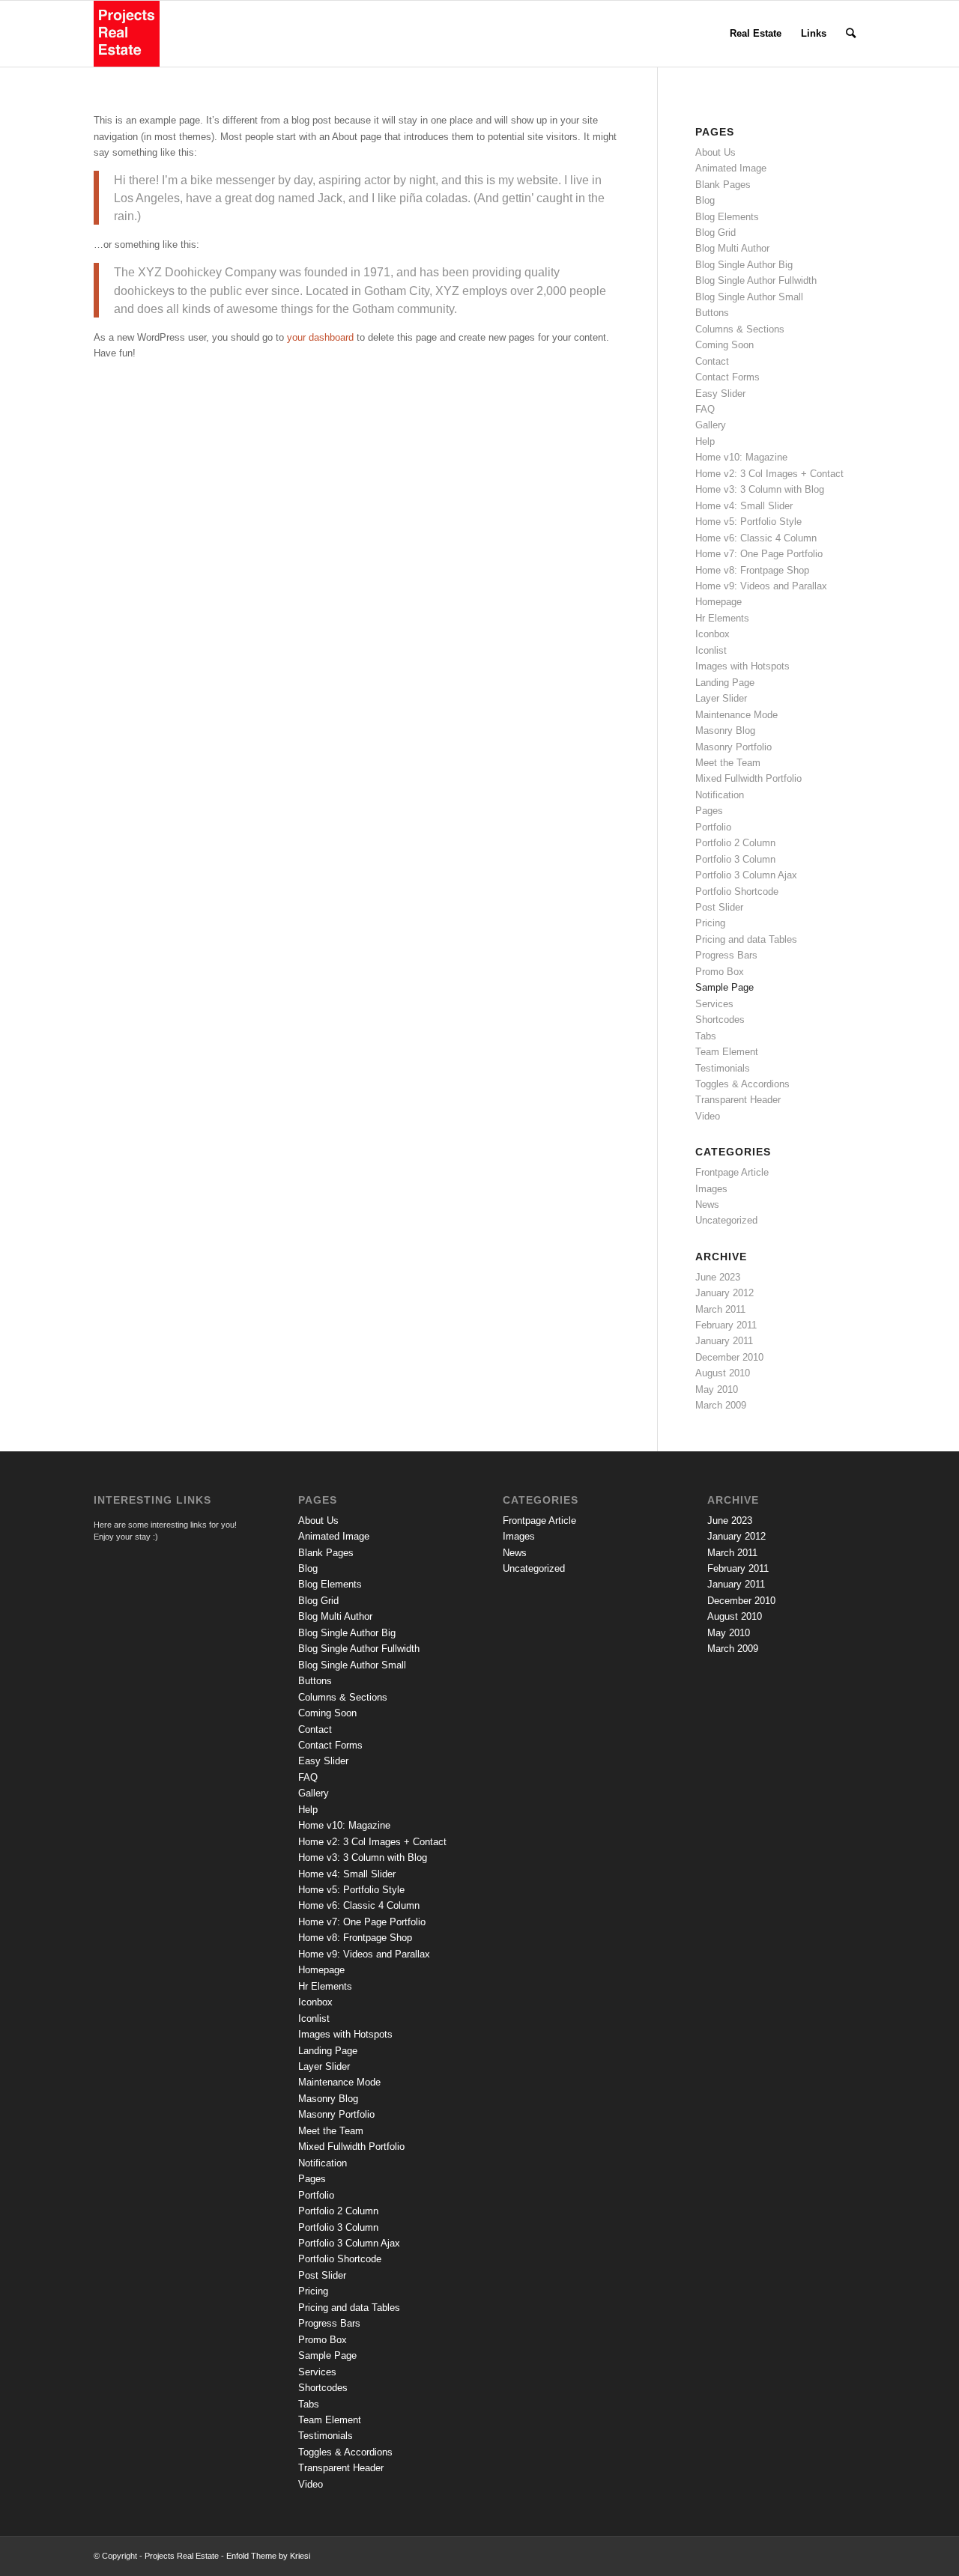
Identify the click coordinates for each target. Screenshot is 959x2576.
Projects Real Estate (182, 2556)
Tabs (706, 1036)
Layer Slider (721, 698)
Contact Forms (727, 377)
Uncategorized (726, 1220)
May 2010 (717, 1389)
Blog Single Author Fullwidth (756, 280)
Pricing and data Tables (746, 939)
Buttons (712, 313)
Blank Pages (723, 185)
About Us (716, 152)
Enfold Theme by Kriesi (268, 2556)
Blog (705, 200)
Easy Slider (720, 394)
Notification (720, 795)
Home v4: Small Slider (744, 506)
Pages (709, 811)
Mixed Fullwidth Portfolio (748, 778)
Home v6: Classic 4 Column (756, 538)
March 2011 (720, 1309)
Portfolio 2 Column (735, 843)
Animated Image (731, 168)
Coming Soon (724, 345)
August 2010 (723, 1373)
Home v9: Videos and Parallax (761, 586)
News (707, 1205)
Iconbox (713, 634)
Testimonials (723, 1068)
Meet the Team (728, 763)
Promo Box (720, 972)
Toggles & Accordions (742, 1084)
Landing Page (725, 683)
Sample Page (724, 987)
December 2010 (729, 1357)
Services (714, 1004)
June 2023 (718, 1277)
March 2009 (721, 1405)
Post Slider (719, 907)
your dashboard (320, 337)
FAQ (705, 409)
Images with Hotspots (742, 666)
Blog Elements (727, 217)
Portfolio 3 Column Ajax (746, 875)
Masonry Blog (725, 730)
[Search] (851, 34)
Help (705, 441)
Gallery (711, 425)
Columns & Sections (740, 329)
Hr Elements (722, 618)
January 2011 (724, 1341)
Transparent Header (738, 1100)
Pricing (710, 923)
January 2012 (724, 1293)
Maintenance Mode (736, 715)
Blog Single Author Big (744, 265)
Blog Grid (716, 233)
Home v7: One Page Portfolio (759, 554)
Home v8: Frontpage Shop (752, 570)
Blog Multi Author (732, 248)
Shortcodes (720, 1020)
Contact (712, 361)
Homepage (719, 602)
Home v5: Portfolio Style (748, 522)
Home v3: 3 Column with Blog (760, 489)
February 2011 (726, 1325)
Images (711, 1189)
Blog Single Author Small (749, 297)
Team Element (727, 1052)
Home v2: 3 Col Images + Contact (769, 474)
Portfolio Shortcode (737, 891)
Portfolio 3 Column (735, 859)
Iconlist (711, 650)
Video (708, 1116)
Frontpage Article (732, 1172)
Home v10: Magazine (741, 457)
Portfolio (713, 827)
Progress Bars (726, 955)
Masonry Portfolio (733, 747)
